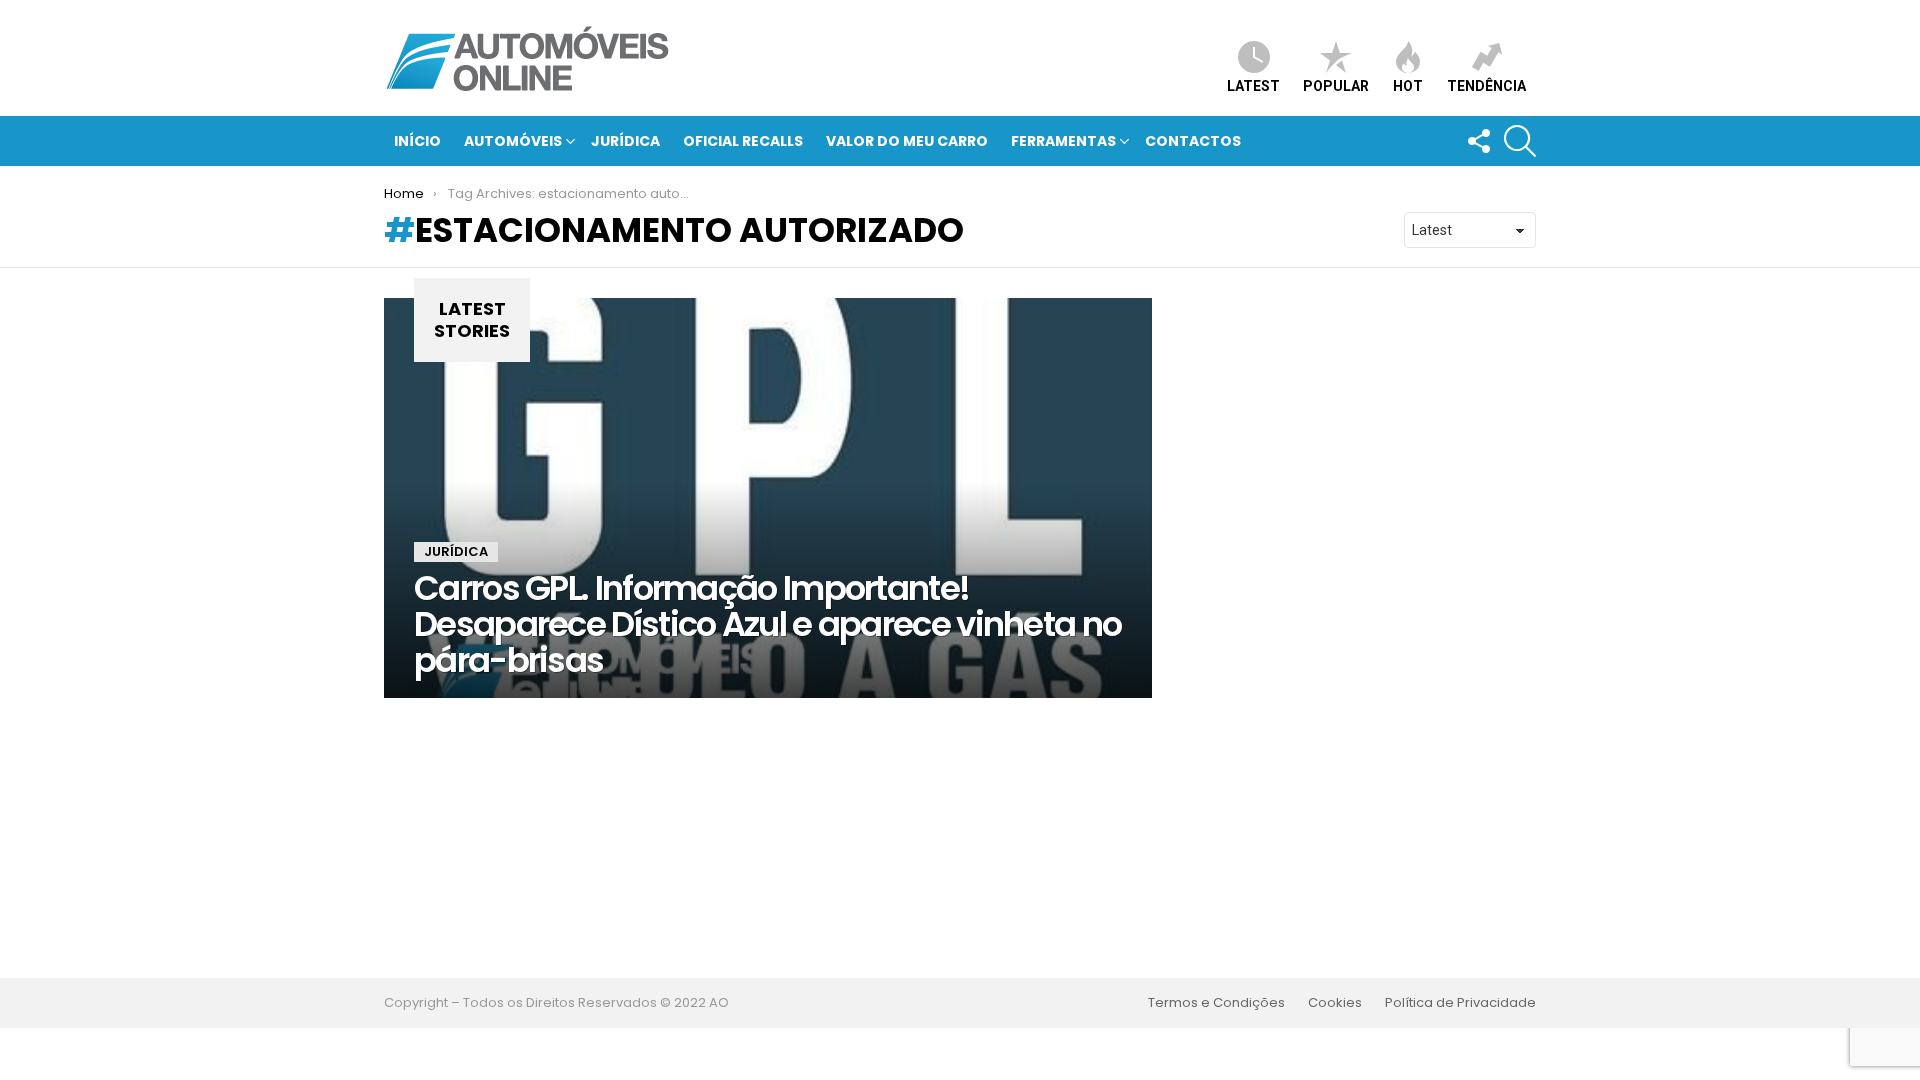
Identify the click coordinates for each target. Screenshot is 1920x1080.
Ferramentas (1063, 141)
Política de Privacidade (1460, 1003)
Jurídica (625, 141)
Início (417, 141)
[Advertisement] (960, 838)
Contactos (1193, 141)
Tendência (1486, 86)
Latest (1253, 86)
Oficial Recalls (743, 141)
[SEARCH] (1520, 141)
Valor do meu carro (907, 141)
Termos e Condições (1216, 1003)
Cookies (1335, 1003)
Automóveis (513, 141)
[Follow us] (1478, 141)
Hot (1408, 86)
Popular (1336, 86)
